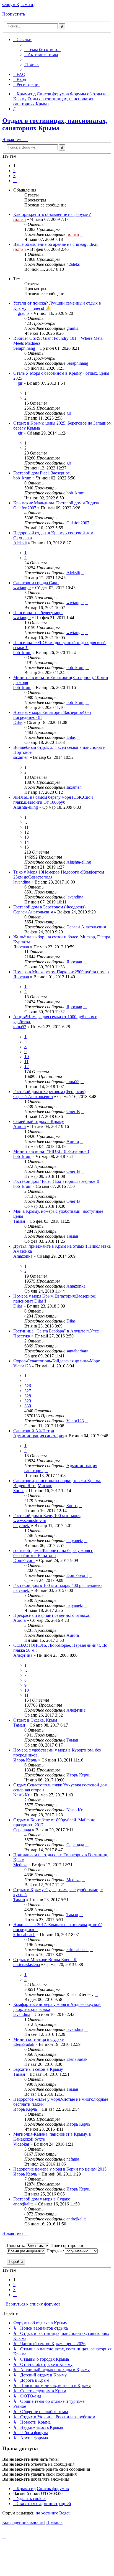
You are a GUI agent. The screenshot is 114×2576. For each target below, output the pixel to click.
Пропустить (14, 14)
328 (28, 1396)
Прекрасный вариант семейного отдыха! (52, 1615)
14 (27, 842)
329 (28, 1401)
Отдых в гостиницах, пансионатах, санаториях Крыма (55, 124)
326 (28, 1386)
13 (27, 837)
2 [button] (14, 171)
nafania (73, 2159)
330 (28, 1406)
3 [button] (14, 176)
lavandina (22, 882)
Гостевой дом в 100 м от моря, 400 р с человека (58, 1585)
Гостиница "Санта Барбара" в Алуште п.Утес (56, 1331)
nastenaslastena (27, 1964)
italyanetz (22, 1526)
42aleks (73, 264)
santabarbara (77, 1351)
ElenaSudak (24, 2044)
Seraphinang (24, 348)
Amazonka (23, 1256)
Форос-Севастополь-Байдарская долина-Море (57, 1361)
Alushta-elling (26, 807)
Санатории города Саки (36, 583)
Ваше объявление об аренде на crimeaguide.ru (56, 244)
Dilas (18, 722)
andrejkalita (23, 2204)
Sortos (19, 1491)
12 (27, 832)
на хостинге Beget (53, 2513)
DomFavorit (24, 1560)
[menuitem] (42, 49)
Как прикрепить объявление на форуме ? (52, 214)
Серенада (22, 1830)
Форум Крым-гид (19, 5)
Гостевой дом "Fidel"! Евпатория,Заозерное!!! (56, 1181)
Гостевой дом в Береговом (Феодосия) (49, 907)
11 (26, 827)
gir (20, 383)
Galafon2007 (25, 508)
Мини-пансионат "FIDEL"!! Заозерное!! (51, 1151)
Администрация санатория (39, 1436)
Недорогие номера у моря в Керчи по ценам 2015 (60, 2169)
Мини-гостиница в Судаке (38, 2039)
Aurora (20, 1126)
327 (28, 1391)
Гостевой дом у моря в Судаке (42, 2199)
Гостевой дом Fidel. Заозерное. (42, 473)
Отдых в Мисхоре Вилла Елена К (45, 1960)
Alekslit (20, 543)
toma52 (20, 1027)
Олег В (73, 1111)
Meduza (20, 1865)
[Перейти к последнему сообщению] (82, 234)
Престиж (22, 1336)
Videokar (21, 2144)
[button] (15, 181)
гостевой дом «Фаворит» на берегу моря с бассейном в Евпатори (53, 1553)
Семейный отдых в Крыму (39, 1121)
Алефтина (23, 1655)
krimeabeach (24, 1935)
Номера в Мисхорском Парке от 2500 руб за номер (61, 972)
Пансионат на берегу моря (38, 613)
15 (27, 847)
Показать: (16, 2246)
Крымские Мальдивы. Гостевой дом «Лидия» (56, 503)
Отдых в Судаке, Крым (35, 1720)
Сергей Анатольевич (33, 912)
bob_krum (22, 478)
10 (27, 1057)
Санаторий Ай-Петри (34, 1431)
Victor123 (22, 1366)
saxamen (21, 757)
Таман (19, 1221)
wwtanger (22, 588)
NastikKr (21, 1795)
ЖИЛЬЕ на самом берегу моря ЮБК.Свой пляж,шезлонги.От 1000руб (53, 800)
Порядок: (56, 2251)
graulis (24, 313)
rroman (20, 219)
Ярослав (21, 947)
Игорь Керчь (25, 1760)
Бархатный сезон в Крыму (38, 2069)
